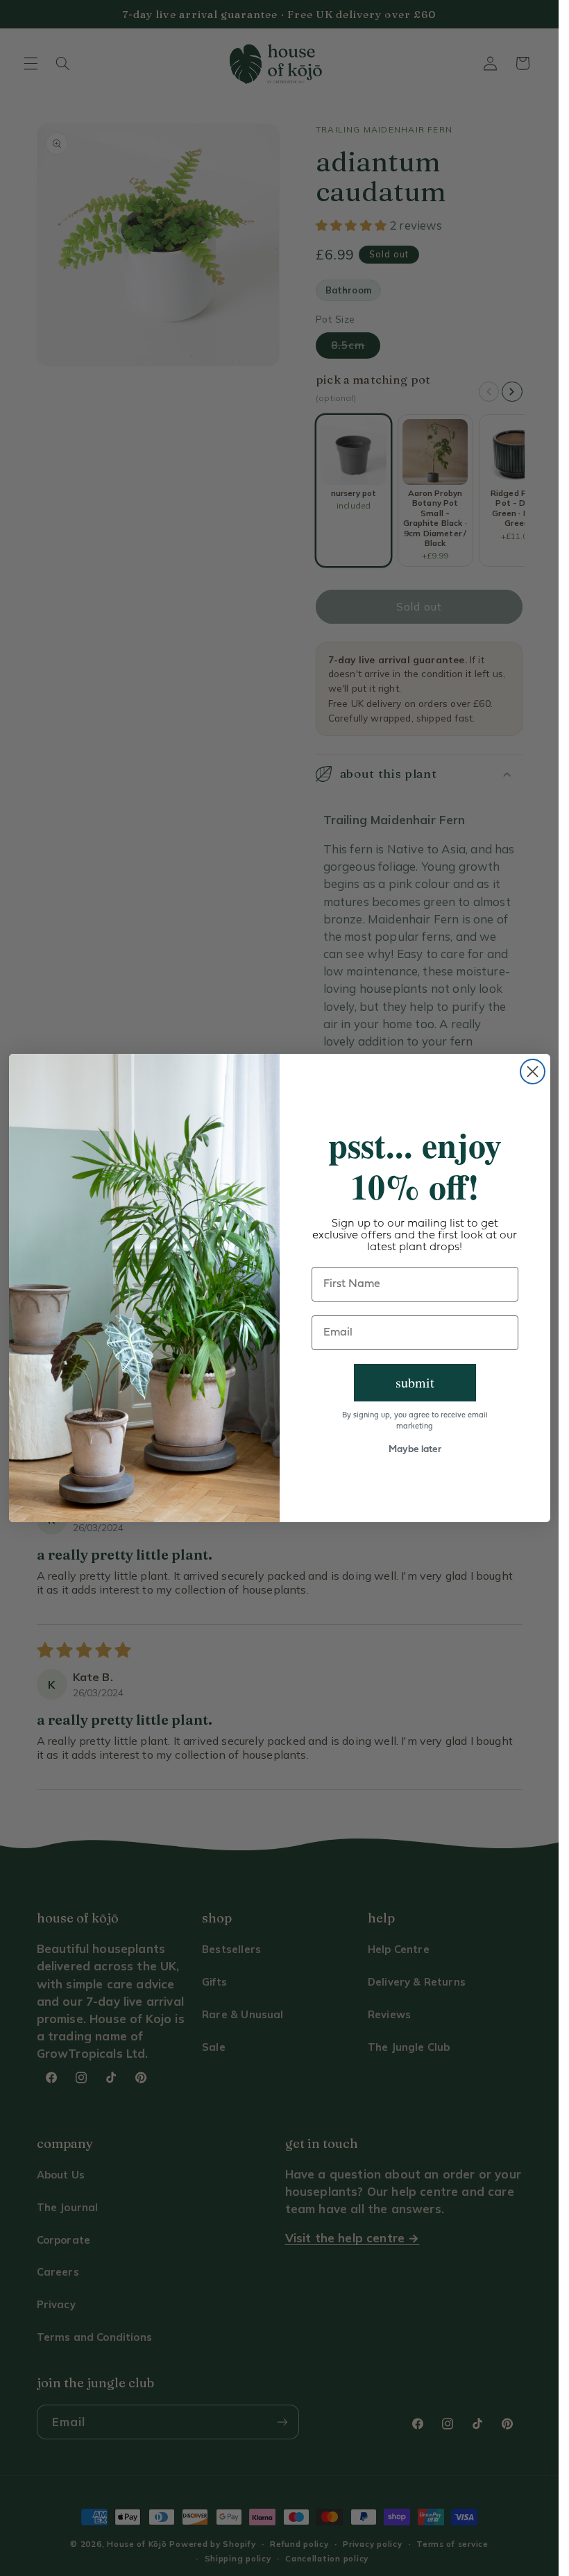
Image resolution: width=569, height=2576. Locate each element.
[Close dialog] (533, 1072)
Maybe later (415, 1450)
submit (415, 1382)
